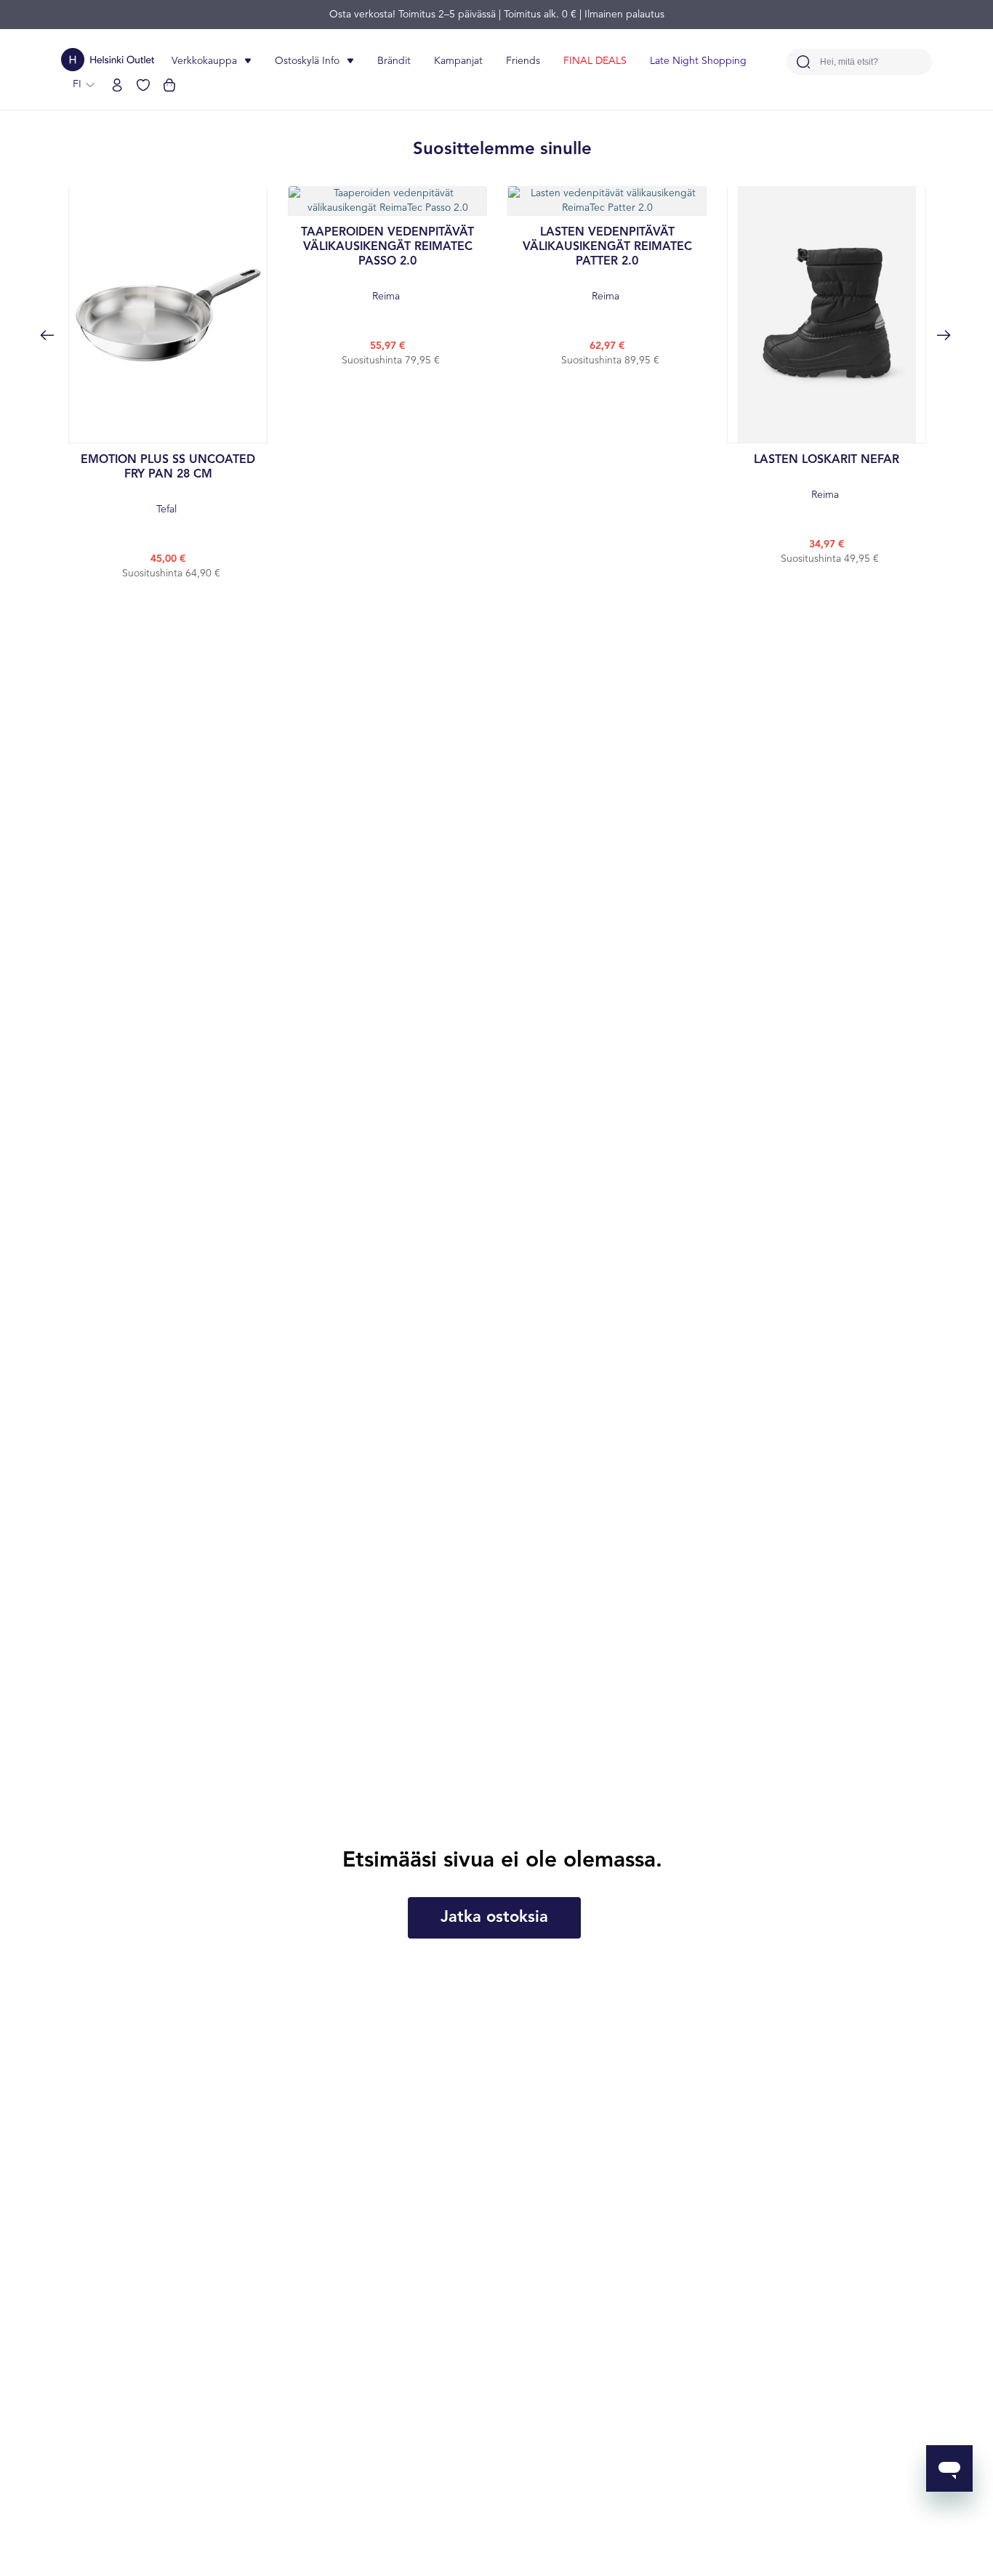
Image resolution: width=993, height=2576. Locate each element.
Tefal (168, 484)
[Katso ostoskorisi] (169, 85)
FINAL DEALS (595, 61)
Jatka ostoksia (494, 1917)
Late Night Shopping (698, 61)
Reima (387, 264)
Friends (523, 61)
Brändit (394, 61)
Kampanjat (458, 61)
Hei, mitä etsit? (849, 62)
